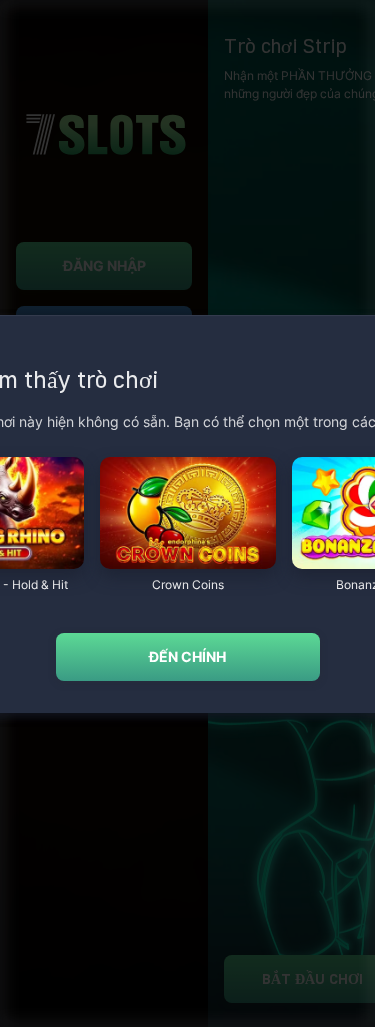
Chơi (188, 558)
